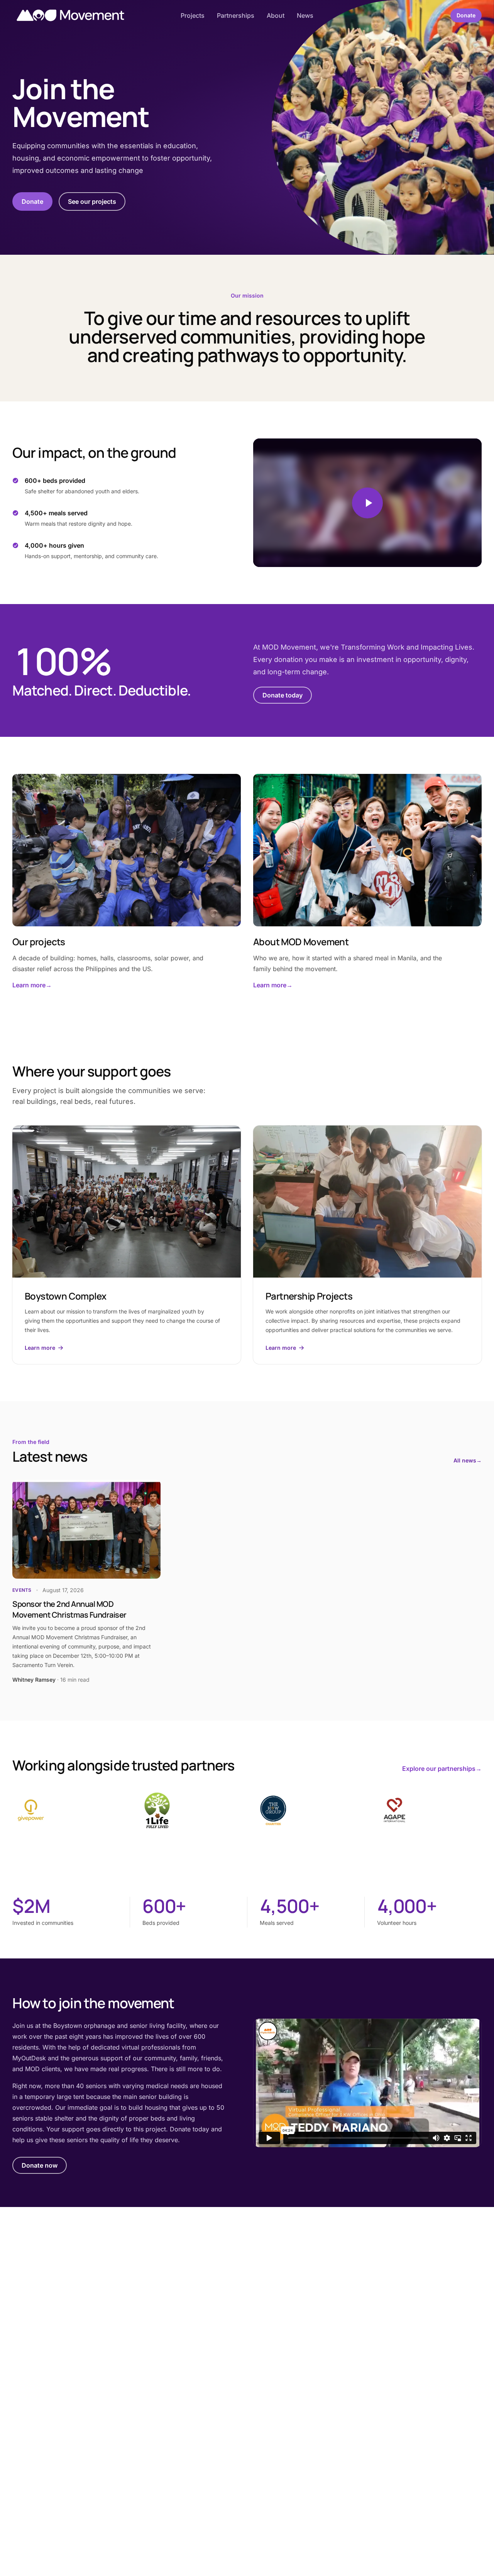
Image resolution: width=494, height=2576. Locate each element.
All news (468, 1460)
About (276, 15)
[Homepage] (70, 15)
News (305, 15)
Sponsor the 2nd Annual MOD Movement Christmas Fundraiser (69, 1609)
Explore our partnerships (442, 1769)
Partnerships (236, 15)
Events (22, 1590)
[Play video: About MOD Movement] (367, 503)
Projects (193, 15)
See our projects (92, 201)
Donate (466, 15)
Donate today (283, 695)
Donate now (40, 2165)
